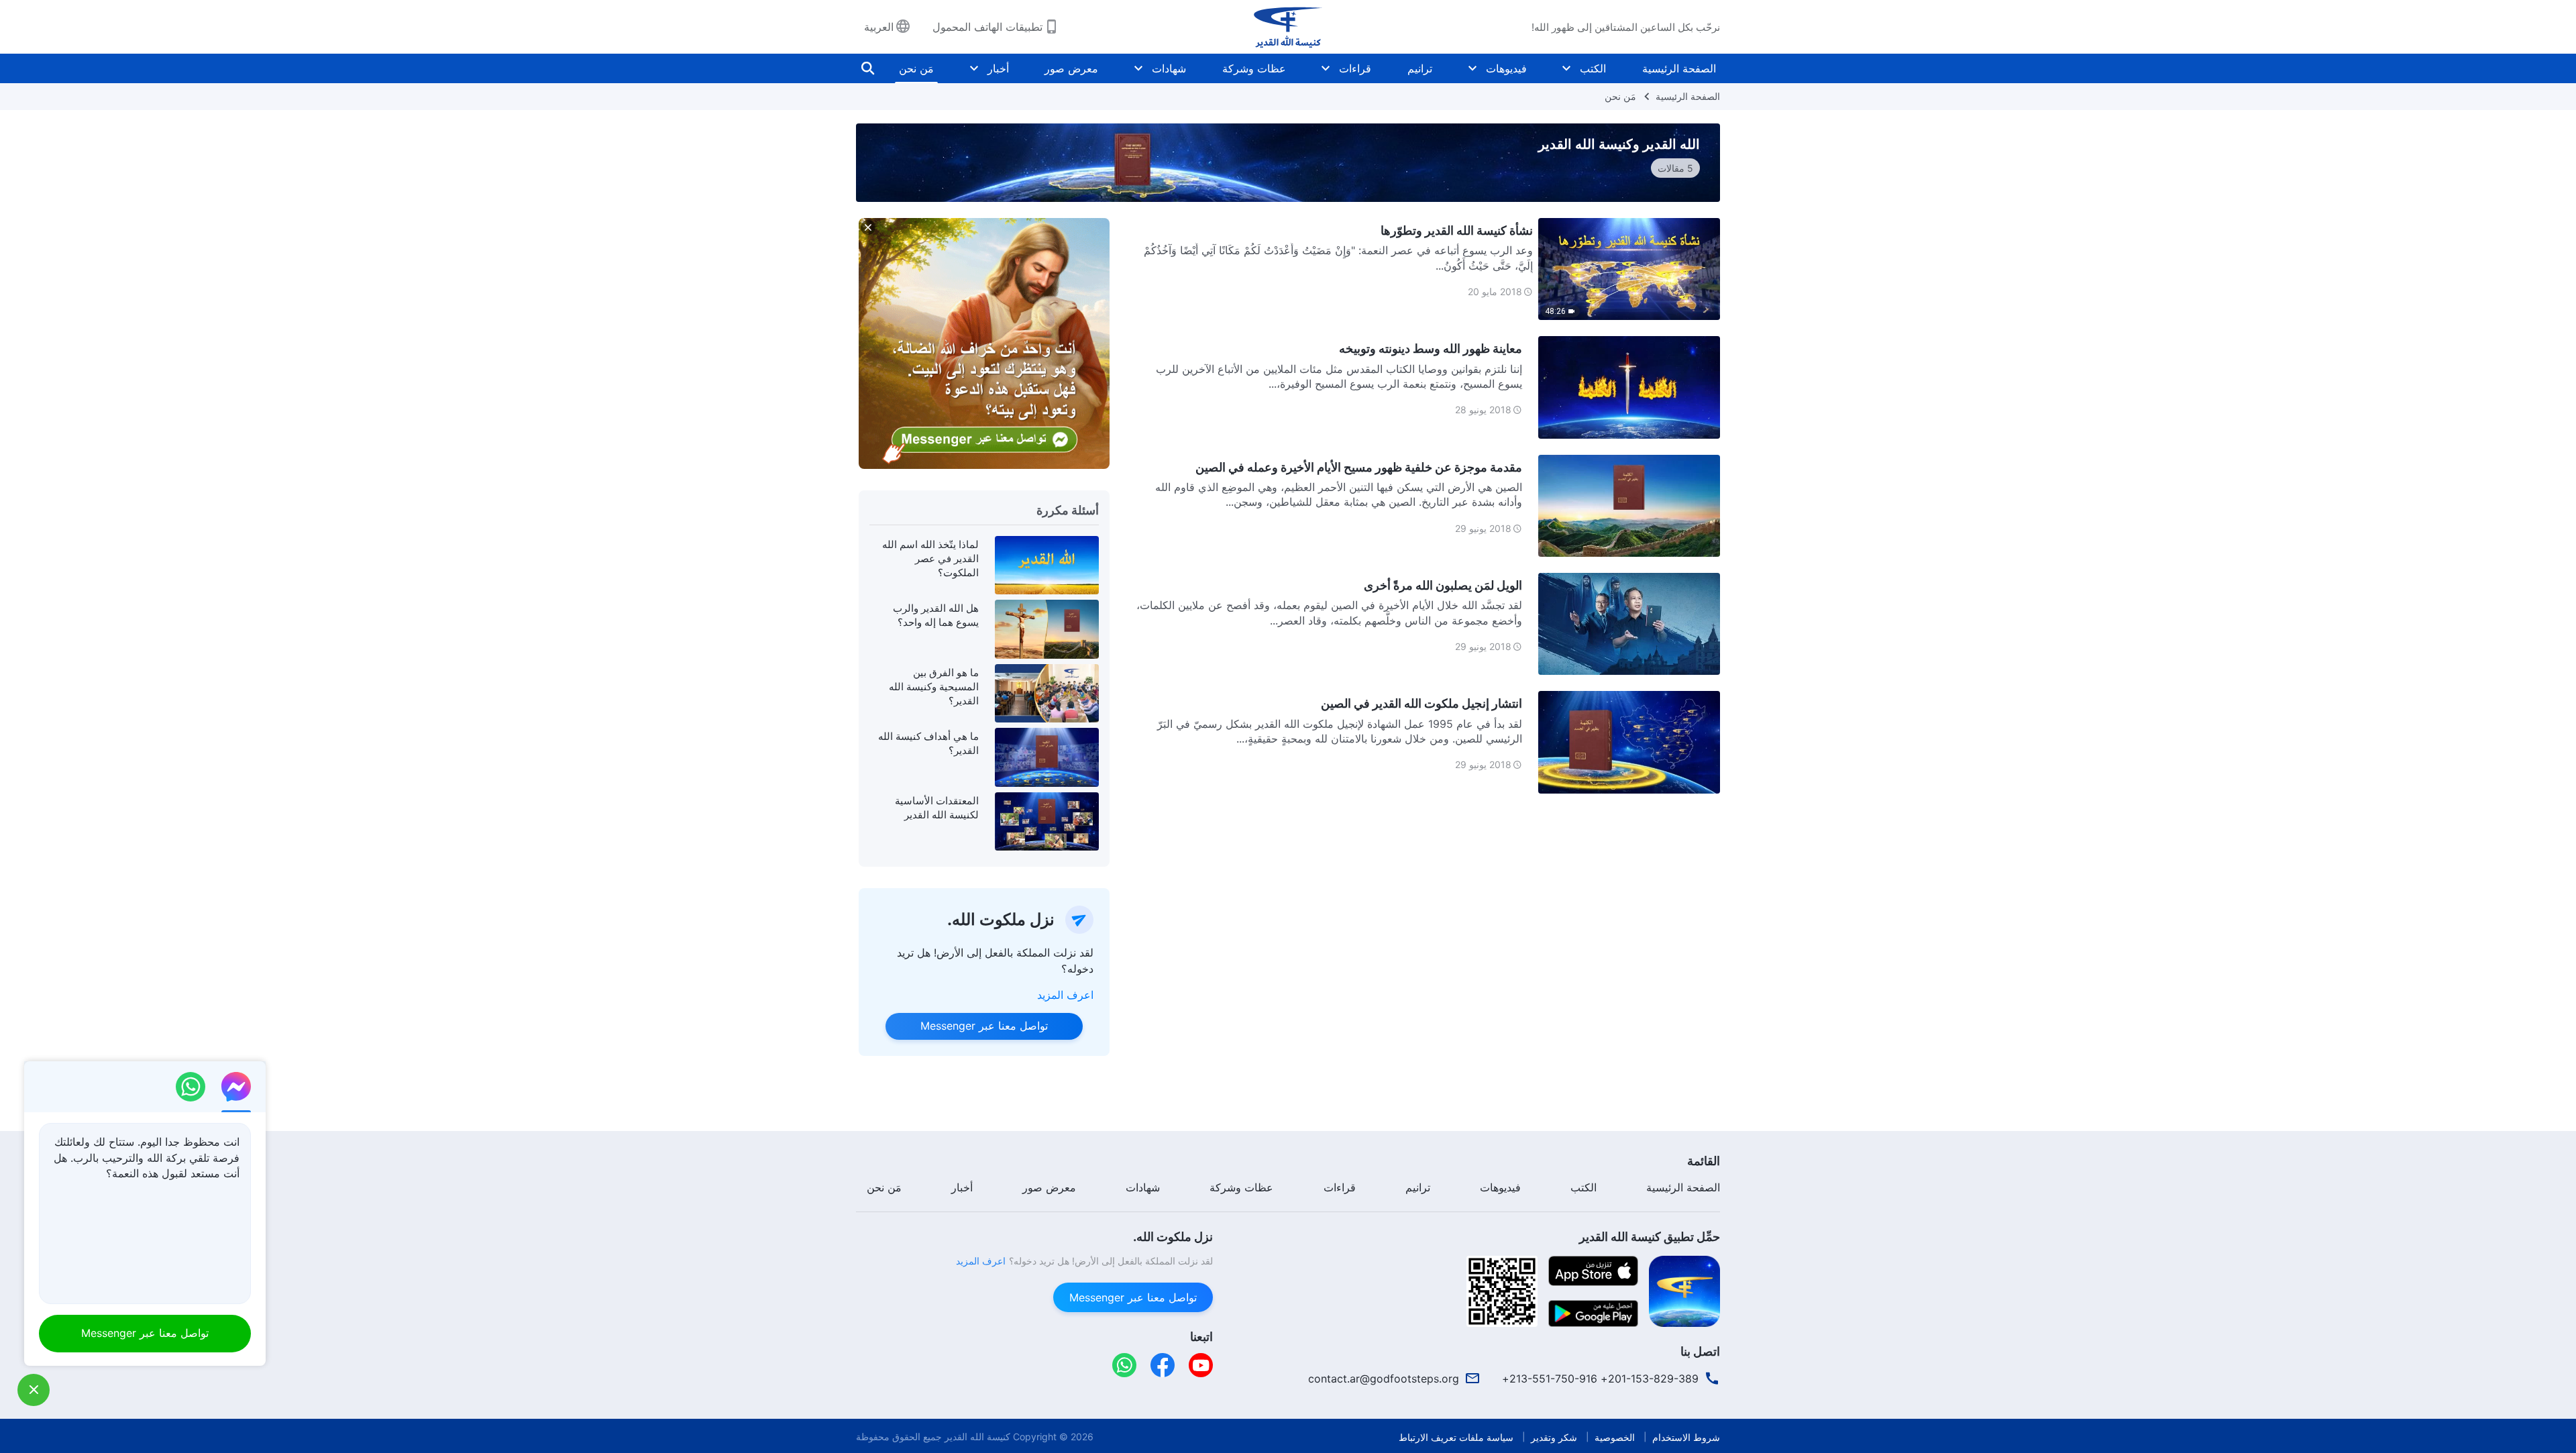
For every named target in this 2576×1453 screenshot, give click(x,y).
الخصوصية (1615, 1437)
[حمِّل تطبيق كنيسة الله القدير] (1684, 1290)
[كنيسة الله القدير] (1288, 27)
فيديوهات (1506, 68)
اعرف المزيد (1065, 995)
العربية (879, 27)
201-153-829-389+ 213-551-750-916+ (1600, 1379)
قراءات (1355, 68)
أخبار (998, 68)
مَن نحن (916, 68)
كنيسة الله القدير (977, 1437)
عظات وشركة (1254, 68)
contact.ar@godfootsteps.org (1384, 1379)
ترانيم (1420, 68)
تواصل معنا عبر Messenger (984, 1026)
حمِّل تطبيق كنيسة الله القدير (1650, 1237)
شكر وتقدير (1554, 1437)
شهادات (1169, 68)
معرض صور (1071, 68)
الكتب (1593, 68)
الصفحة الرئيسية (1679, 68)
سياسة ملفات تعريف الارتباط (1456, 1437)
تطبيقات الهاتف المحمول (987, 27)
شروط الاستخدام (1686, 1437)
